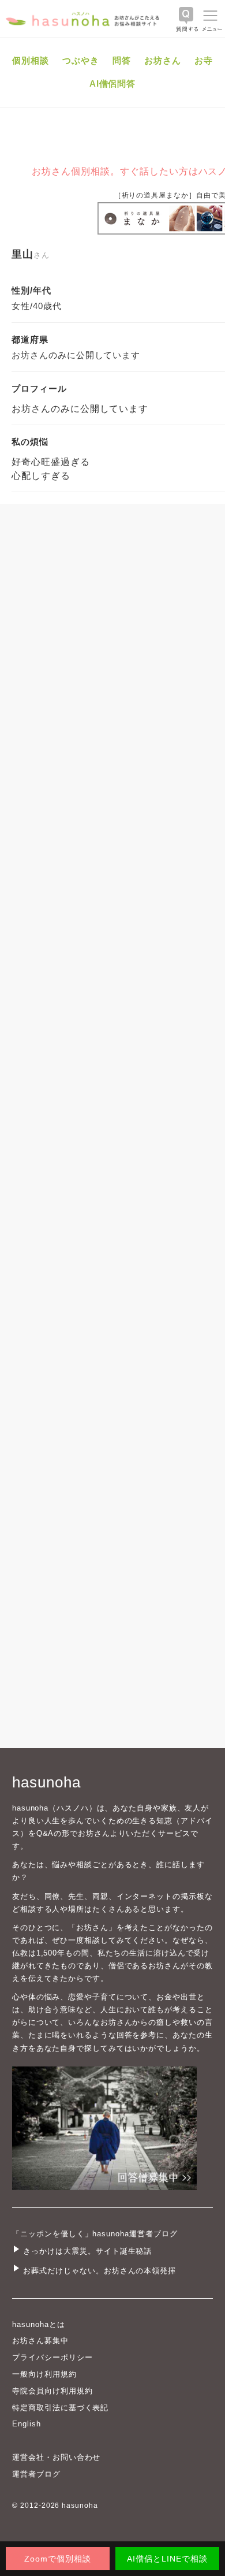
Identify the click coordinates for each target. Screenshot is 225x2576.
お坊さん (163, 60)
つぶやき (81, 60)
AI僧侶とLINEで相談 (167, 2559)
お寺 (204, 60)
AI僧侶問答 (113, 83)
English (27, 2424)
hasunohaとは (39, 2324)
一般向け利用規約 (44, 2374)
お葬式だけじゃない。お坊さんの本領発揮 (100, 2271)
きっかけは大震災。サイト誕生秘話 (87, 2251)
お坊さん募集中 (40, 2341)
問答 (122, 60)
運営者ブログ (36, 2474)
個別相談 (31, 60)
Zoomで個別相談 (58, 2559)
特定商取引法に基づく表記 (60, 2408)
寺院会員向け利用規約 (52, 2391)
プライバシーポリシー (52, 2357)
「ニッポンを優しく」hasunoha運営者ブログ (95, 2234)
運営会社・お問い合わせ (56, 2457)
